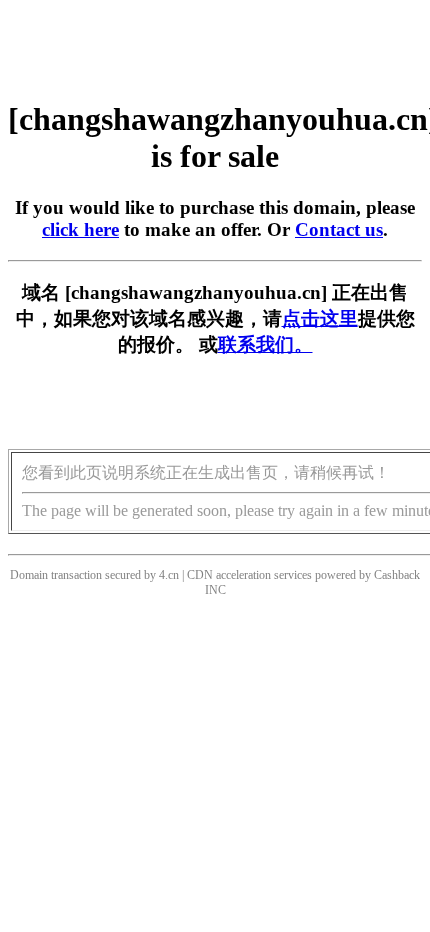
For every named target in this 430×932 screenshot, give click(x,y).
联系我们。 (265, 344)
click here (80, 229)
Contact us (339, 229)
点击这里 (320, 318)
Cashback (397, 575)
